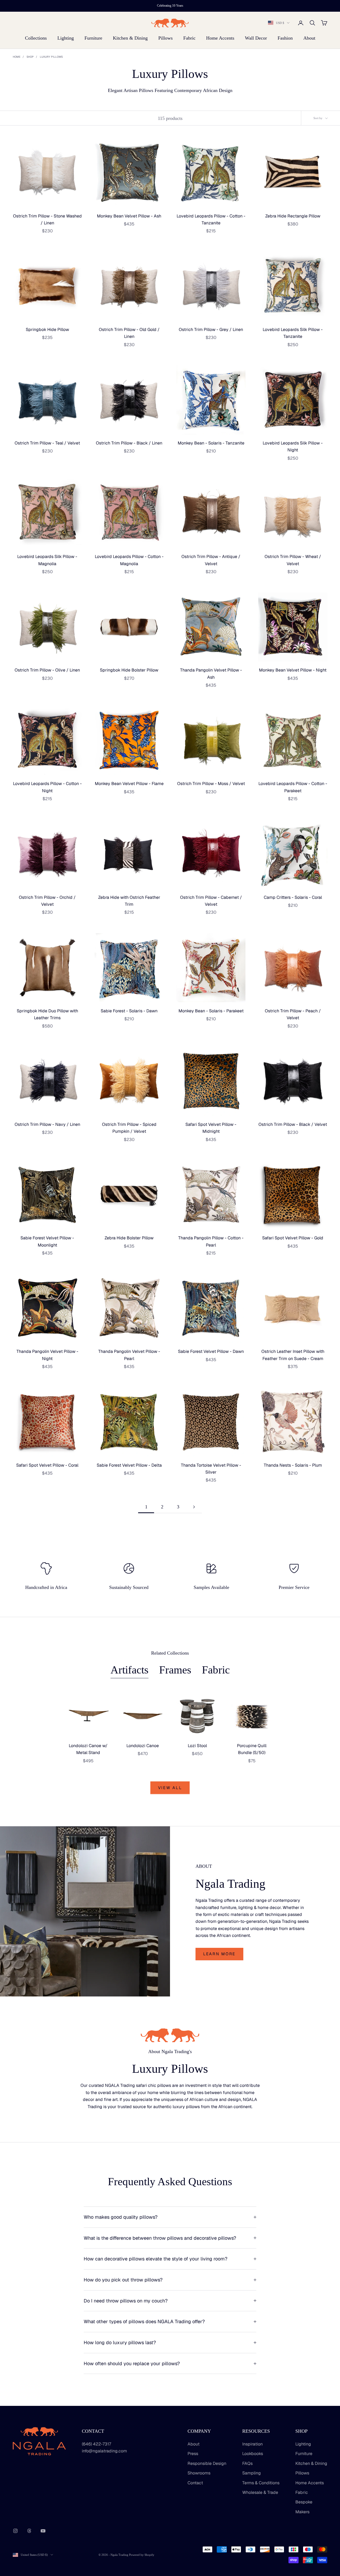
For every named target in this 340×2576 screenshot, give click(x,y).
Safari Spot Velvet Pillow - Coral (47, 1465)
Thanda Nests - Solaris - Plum (293, 1465)
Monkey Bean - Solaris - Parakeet (211, 1011)
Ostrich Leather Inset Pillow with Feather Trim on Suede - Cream (293, 1355)
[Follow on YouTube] (43, 2531)
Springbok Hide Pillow (47, 330)
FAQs (247, 2463)
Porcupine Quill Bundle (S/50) (252, 1749)
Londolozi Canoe (143, 1746)
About (309, 38)
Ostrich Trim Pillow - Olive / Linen (47, 670)
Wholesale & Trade (260, 2492)
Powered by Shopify (142, 2555)
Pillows (165, 38)
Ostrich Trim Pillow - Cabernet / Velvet (211, 901)
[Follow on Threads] (29, 2531)
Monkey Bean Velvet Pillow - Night (293, 670)
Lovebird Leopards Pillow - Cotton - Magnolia (129, 560)
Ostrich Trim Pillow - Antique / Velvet (211, 560)
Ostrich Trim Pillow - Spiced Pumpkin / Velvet (129, 1128)
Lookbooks (253, 2454)
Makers (302, 2512)
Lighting (66, 38)
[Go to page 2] (194, 1507)
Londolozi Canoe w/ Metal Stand (88, 1749)
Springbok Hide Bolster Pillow (129, 670)
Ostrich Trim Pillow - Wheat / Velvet (293, 560)
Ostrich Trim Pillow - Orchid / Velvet (47, 901)
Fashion (285, 38)
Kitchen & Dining (130, 38)
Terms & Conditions (261, 2483)
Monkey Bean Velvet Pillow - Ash (129, 216)
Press (193, 2454)
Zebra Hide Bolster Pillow (129, 1238)
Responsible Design (207, 2463)
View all (170, 1788)
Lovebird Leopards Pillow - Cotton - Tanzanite (211, 219)
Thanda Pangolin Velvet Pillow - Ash (211, 674)
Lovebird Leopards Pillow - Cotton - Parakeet (293, 787)
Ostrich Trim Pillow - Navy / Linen (47, 1124)
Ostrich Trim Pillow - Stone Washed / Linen (47, 219)
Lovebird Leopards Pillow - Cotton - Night (47, 787)
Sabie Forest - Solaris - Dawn (129, 1011)
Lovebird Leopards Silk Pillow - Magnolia (47, 560)
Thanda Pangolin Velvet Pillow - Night (47, 1355)
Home (17, 57)
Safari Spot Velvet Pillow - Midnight (211, 1128)
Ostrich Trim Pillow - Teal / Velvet (47, 443)
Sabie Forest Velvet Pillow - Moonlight (47, 1241)
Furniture (93, 38)
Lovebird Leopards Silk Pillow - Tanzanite (293, 333)
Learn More (219, 1954)
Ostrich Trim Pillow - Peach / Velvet (293, 1014)
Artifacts (129, 1670)
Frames (175, 1670)
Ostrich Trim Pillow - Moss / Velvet (211, 784)
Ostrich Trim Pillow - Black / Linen (129, 443)
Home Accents (220, 38)
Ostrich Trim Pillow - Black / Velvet (293, 1124)
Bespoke (304, 2502)
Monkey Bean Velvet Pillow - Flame (129, 784)
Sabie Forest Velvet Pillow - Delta (129, 1465)
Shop (30, 57)
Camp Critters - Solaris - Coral (293, 897)
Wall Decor (256, 38)
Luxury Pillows (51, 57)
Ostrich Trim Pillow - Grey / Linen (211, 330)
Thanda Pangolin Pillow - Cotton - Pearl (211, 1241)
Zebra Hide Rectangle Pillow (293, 216)
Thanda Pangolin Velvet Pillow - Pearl (129, 1355)
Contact (195, 2483)
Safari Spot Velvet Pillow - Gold (293, 1238)
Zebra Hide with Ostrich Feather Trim (129, 901)
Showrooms (199, 2473)
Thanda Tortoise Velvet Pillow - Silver (211, 1469)
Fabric (189, 38)
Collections (36, 38)
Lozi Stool (197, 1746)
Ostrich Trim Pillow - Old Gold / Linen (129, 333)
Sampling (252, 2473)
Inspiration (252, 2444)
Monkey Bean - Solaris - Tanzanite (211, 443)
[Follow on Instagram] (15, 2531)
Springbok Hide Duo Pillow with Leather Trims (47, 1014)
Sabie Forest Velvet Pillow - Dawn (211, 1351)
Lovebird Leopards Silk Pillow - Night (293, 446)
